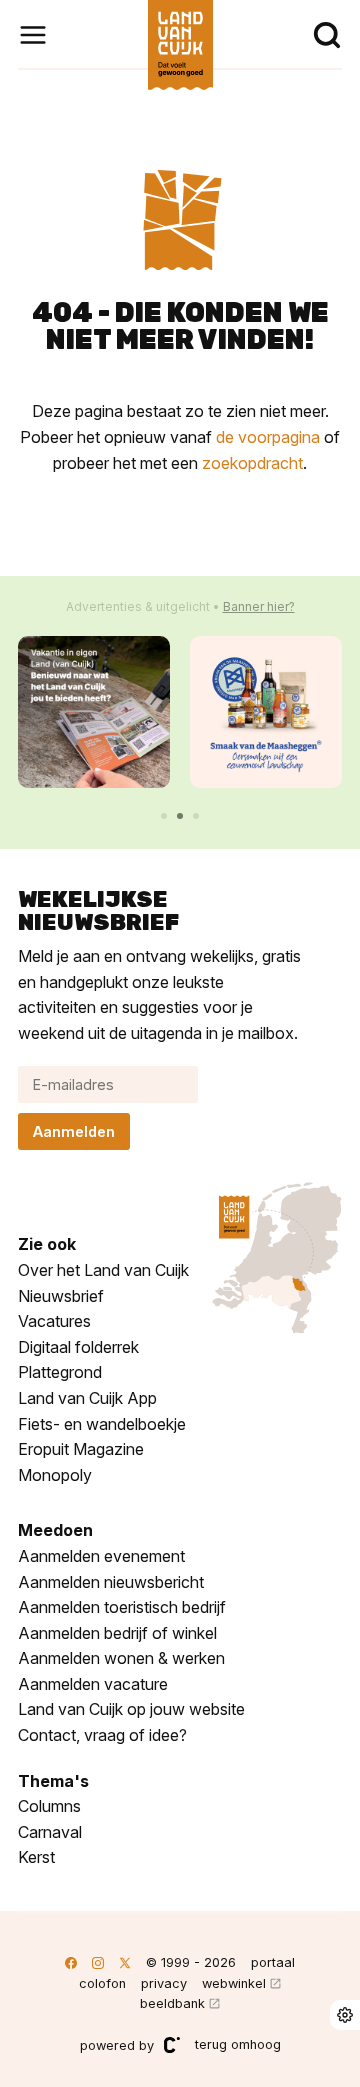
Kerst (36, 1857)
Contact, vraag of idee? (102, 1735)
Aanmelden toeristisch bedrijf (122, 1607)
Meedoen (55, 1530)
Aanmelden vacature (93, 1684)
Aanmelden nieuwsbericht (111, 1582)
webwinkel (234, 1983)
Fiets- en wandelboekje (102, 1424)
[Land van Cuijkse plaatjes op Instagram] (98, 1962)
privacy (164, 1983)
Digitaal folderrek (78, 1347)
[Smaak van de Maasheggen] (266, 712)
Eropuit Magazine (81, 1449)
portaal (273, 1962)
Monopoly (55, 1475)
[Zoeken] (327, 35)
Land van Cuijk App (87, 1398)
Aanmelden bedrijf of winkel (117, 1633)
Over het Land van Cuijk (103, 1270)
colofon (102, 1983)
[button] (164, 816)
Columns (49, 1806)
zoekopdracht (252, 463)
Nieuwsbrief (61, 1296)
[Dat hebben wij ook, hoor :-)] (94, 712)
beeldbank (172, 2003)
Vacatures (54, 1321)
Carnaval (50, 1832)
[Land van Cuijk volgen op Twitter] (125, 1962)
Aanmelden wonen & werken (121, 1658)
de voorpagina (268, 437)
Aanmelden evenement (101, 1556)
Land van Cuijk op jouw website (131, 1709)
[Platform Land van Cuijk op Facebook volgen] (71, 1962)
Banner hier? (259, 606)
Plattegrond (60, 1372)
